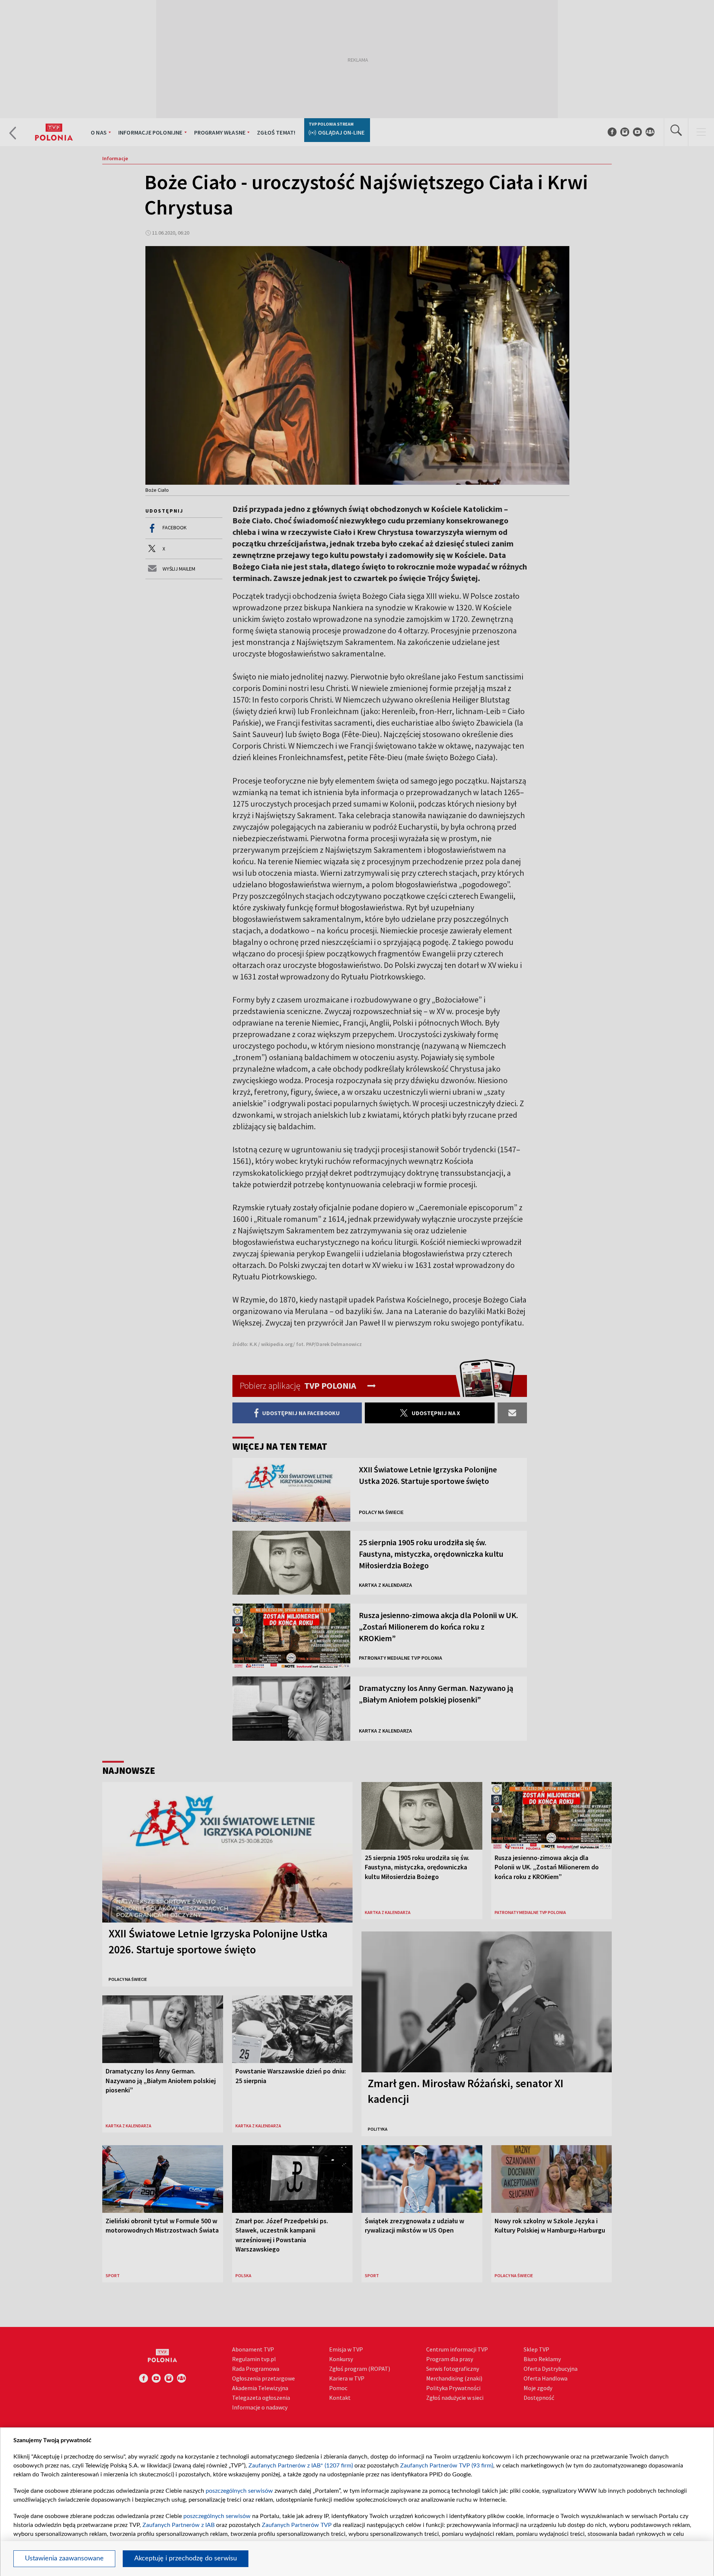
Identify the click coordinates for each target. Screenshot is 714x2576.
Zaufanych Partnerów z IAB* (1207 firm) (301, 2466)
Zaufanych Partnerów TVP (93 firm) (447, 2466)
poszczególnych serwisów (239, 2491)
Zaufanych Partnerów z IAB (178, 2525)
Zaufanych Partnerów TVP (297, 2525)
